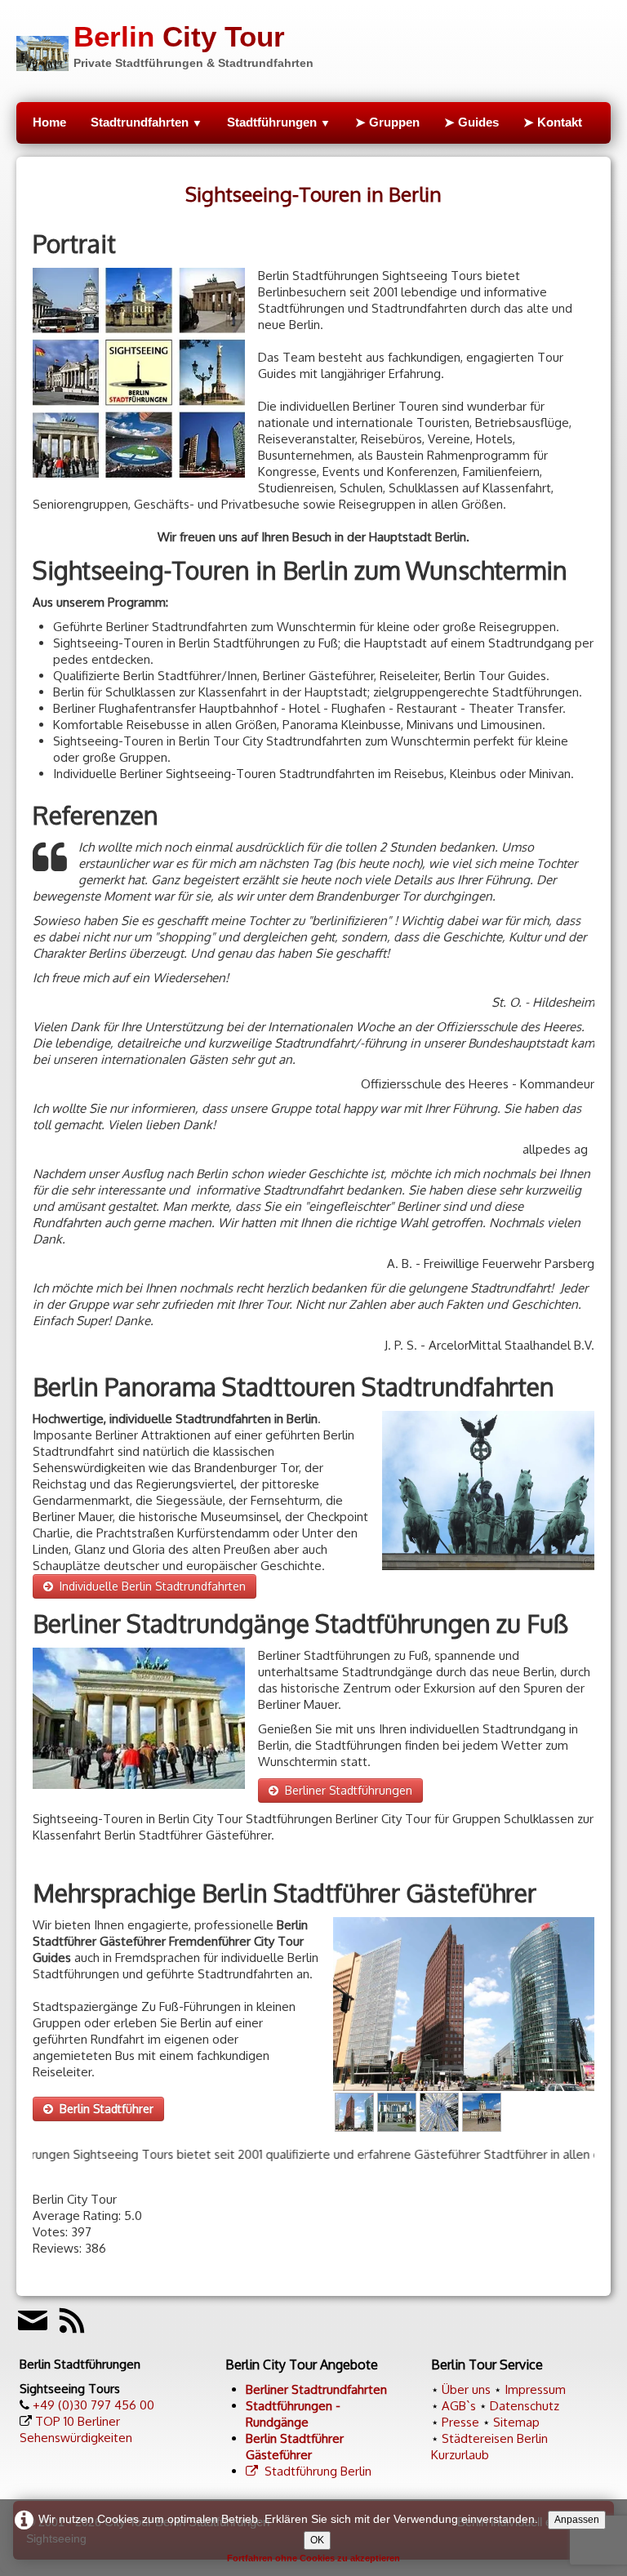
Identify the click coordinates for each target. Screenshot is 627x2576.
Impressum (535, 2389)
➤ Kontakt (553, 122)
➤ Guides (471, 122)
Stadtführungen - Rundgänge (293, 2414)
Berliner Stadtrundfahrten (316, 2389)
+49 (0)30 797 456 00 (93, 2405)
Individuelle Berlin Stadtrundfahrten (153, 1586)
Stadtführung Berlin (318, 2471)
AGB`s (459, 2406)
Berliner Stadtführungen (349, 1790)
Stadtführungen (279, 122)
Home (49, 122)
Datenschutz (525, 2406)
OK (317, 2540)
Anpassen (577, 2520)
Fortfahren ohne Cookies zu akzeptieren (313, 2558)
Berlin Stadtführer (107, 2109)
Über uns (466, 2389)
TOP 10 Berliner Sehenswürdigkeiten (76, 2429)
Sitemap (516, 2422)
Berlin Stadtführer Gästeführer (295, 2447)
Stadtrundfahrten (147, 122)
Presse (460, 2422)
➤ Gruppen (387, 122)
